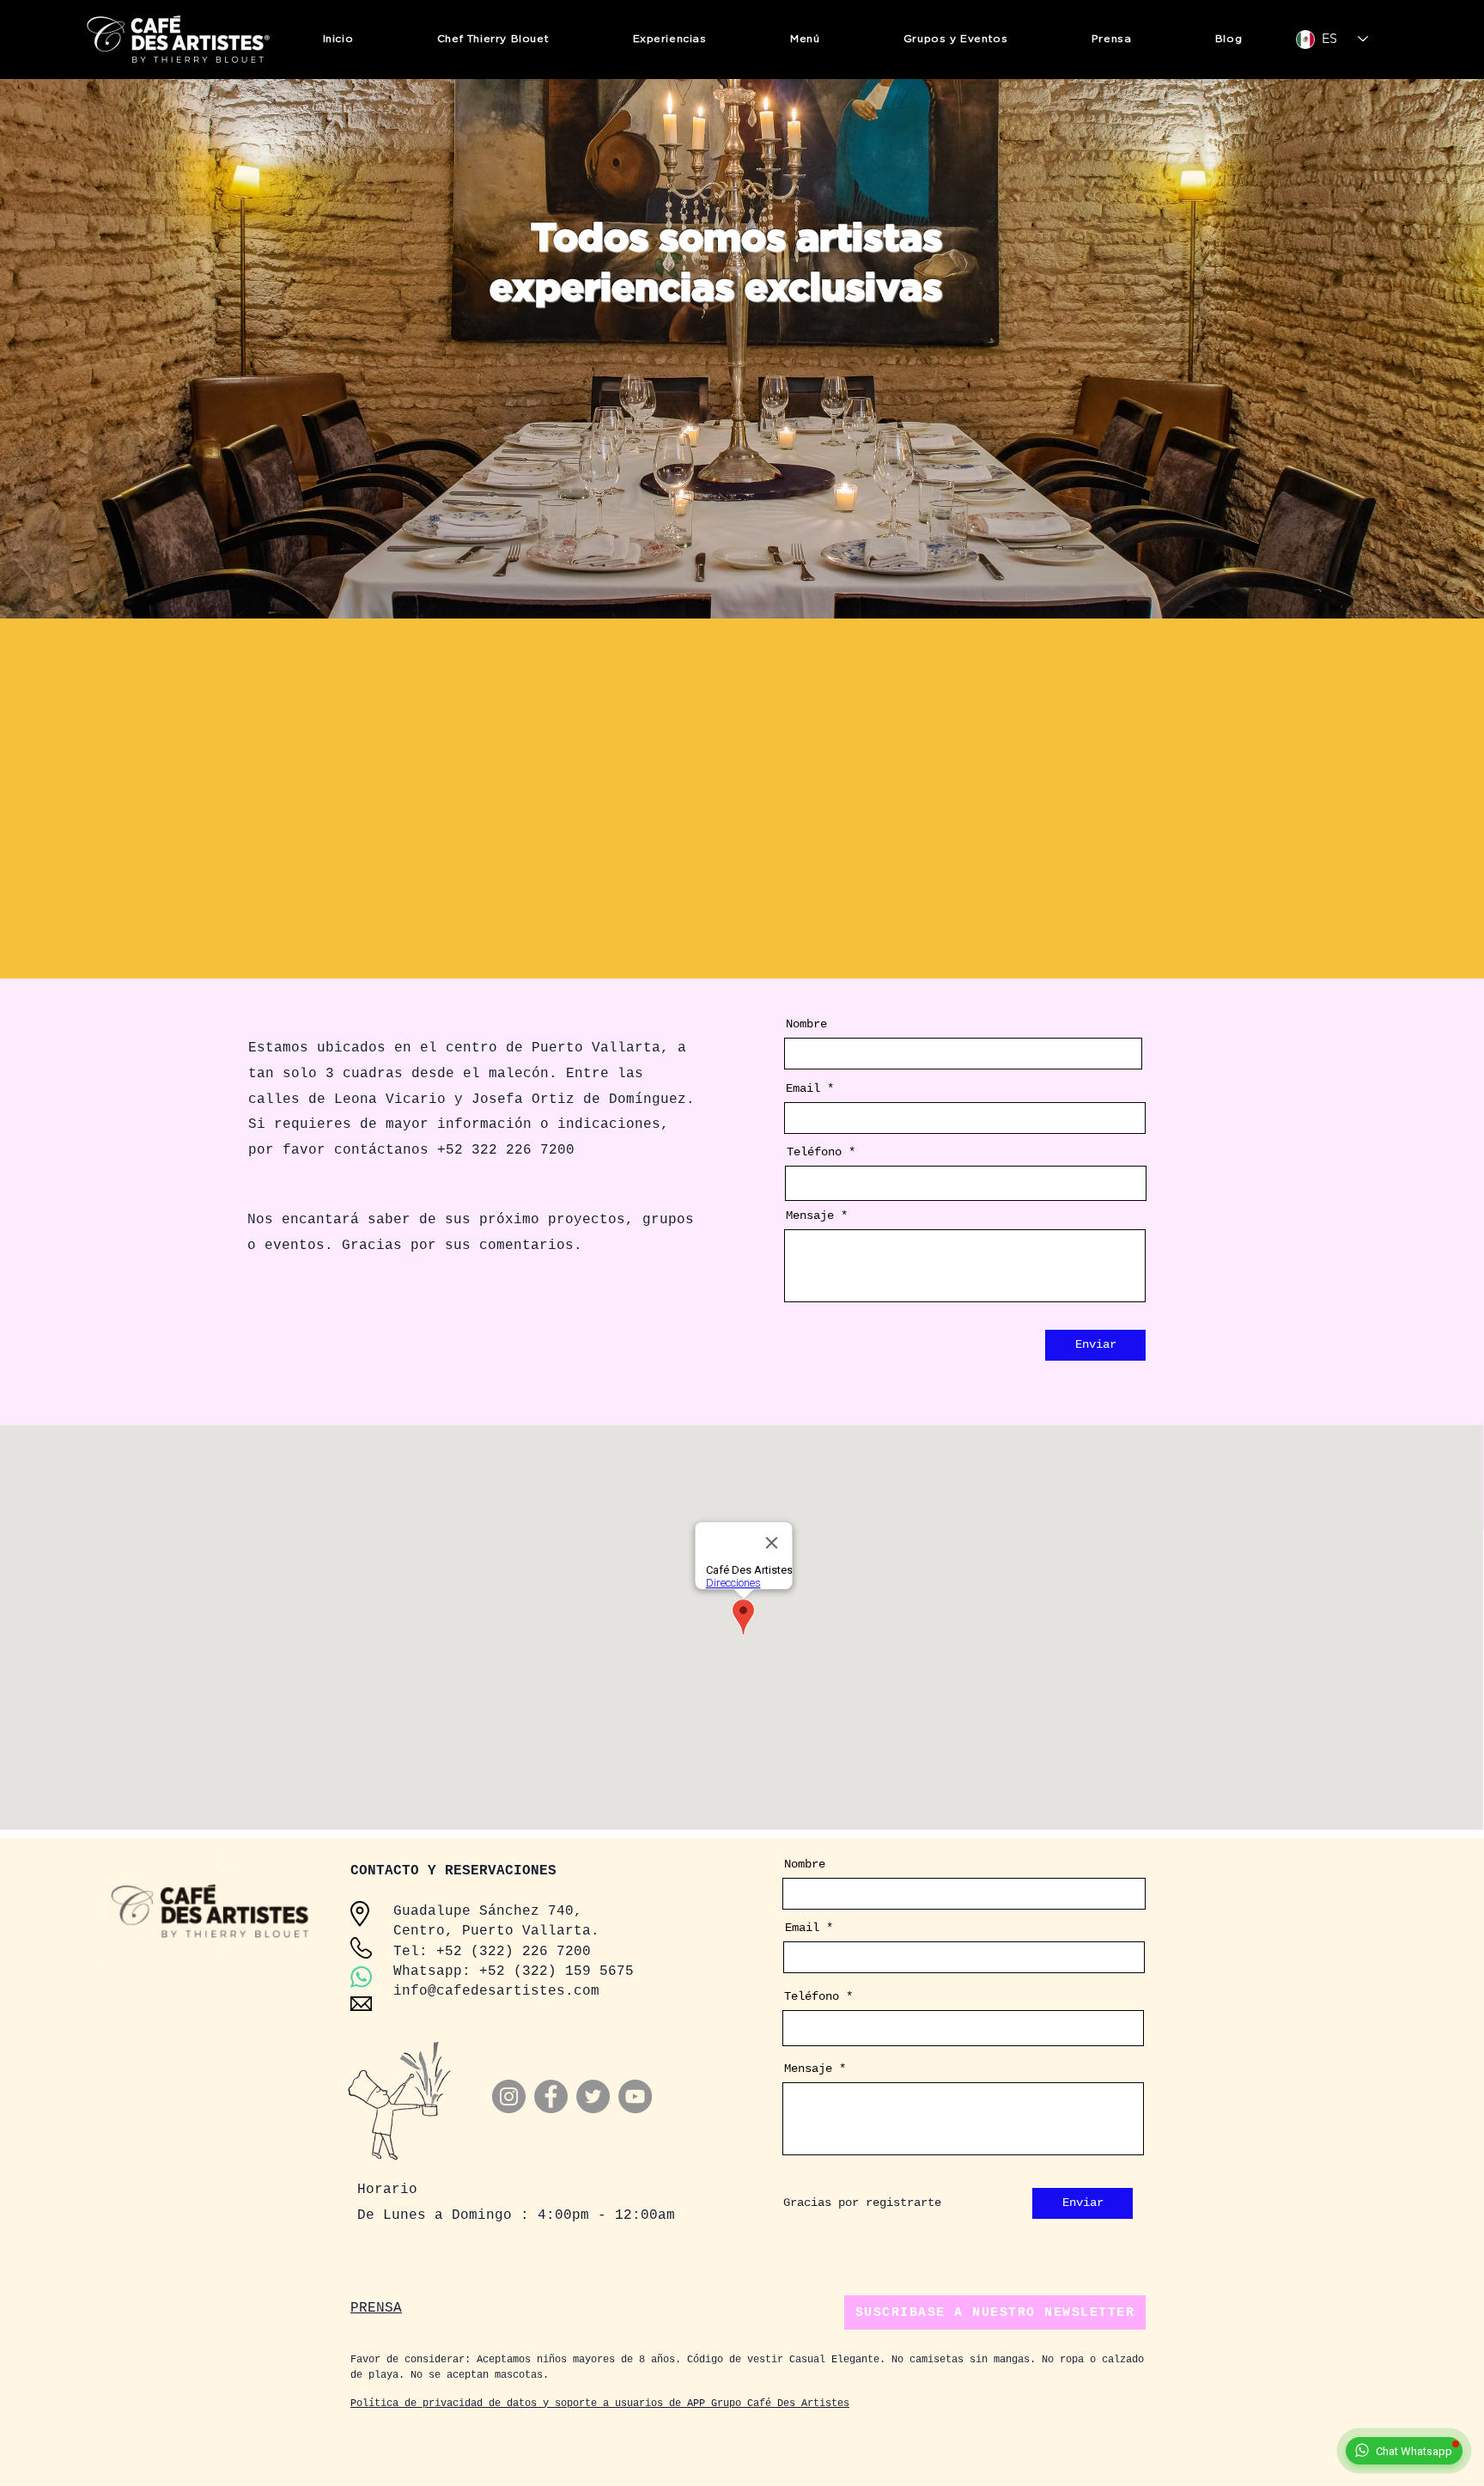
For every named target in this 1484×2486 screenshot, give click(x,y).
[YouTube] (635, 2096)
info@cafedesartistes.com (496, 1991)
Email (803, 1088)
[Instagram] (509, 2096)
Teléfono (814, 1152)
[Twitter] (593, 2096)
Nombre (806, 1024)
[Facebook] (551, 2096)
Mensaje (810, 1216)
